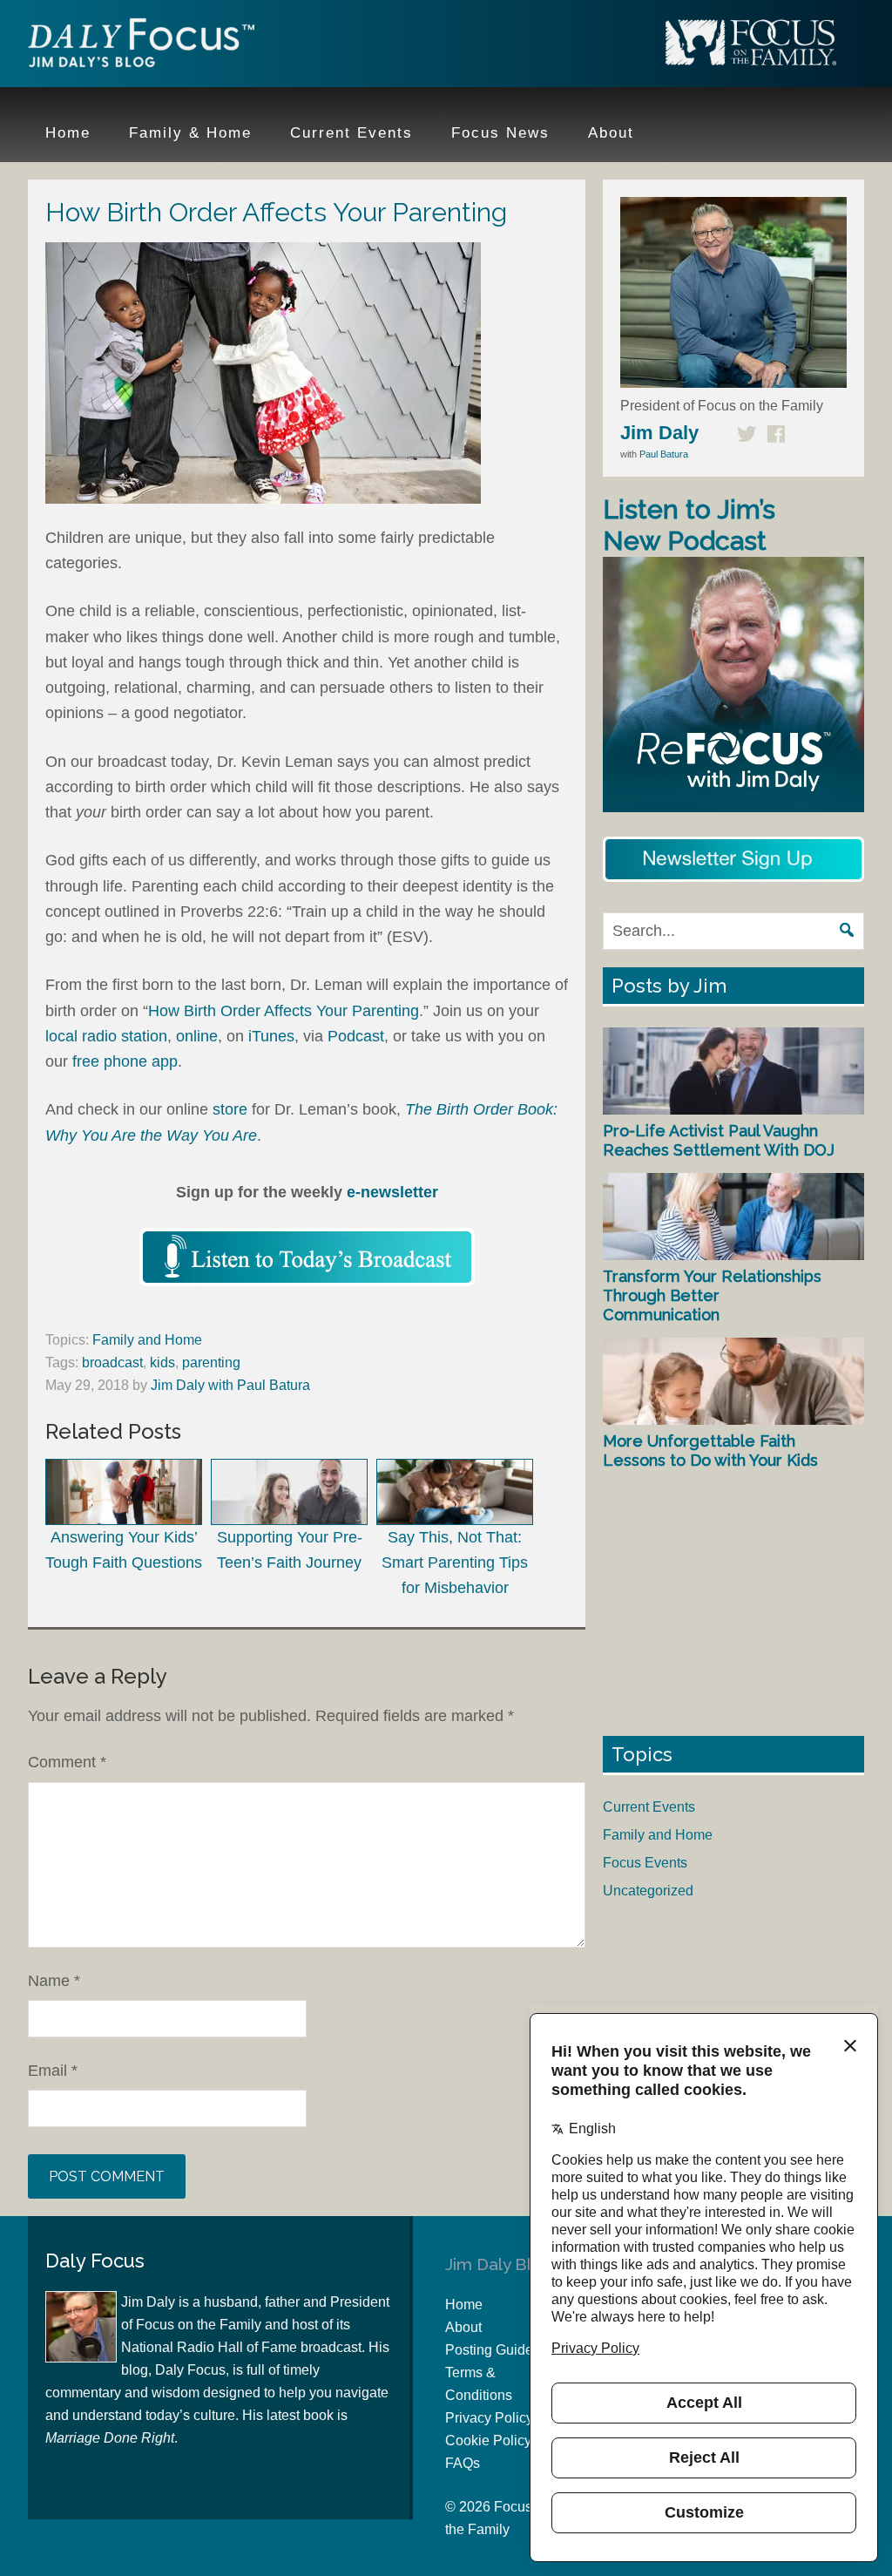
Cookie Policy (488, 2440)
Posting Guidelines (504, 2350)
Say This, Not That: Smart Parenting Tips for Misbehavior (455, 1563)
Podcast (356, 1036)
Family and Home (147, 1340)
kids (162, 1363)
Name (54, 1981)
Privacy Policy (489, 2418)
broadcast (112, 1363)
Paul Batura (664, 454)
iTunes (271, 1036)
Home (464, 2305)
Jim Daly (141, 46)
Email (53, 2071)
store (230, 1109)
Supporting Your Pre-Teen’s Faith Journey (290, 1550)
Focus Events (645, 1863)
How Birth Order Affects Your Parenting (284, 1011)
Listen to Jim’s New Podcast (689, 525)
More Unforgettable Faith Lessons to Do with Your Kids (710, 1451)
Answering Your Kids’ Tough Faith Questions (124, 1550)
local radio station (106, 1036)
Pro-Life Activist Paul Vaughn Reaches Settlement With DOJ (719, 1140)
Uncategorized (648, 1891)
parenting (211, 1363)
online (197, 1036)
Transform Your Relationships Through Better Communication (712, 1295)
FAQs (463, 2463)
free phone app (125, 1061)
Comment (67, 1762)
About (463, 2327)
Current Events (649, 1807)
